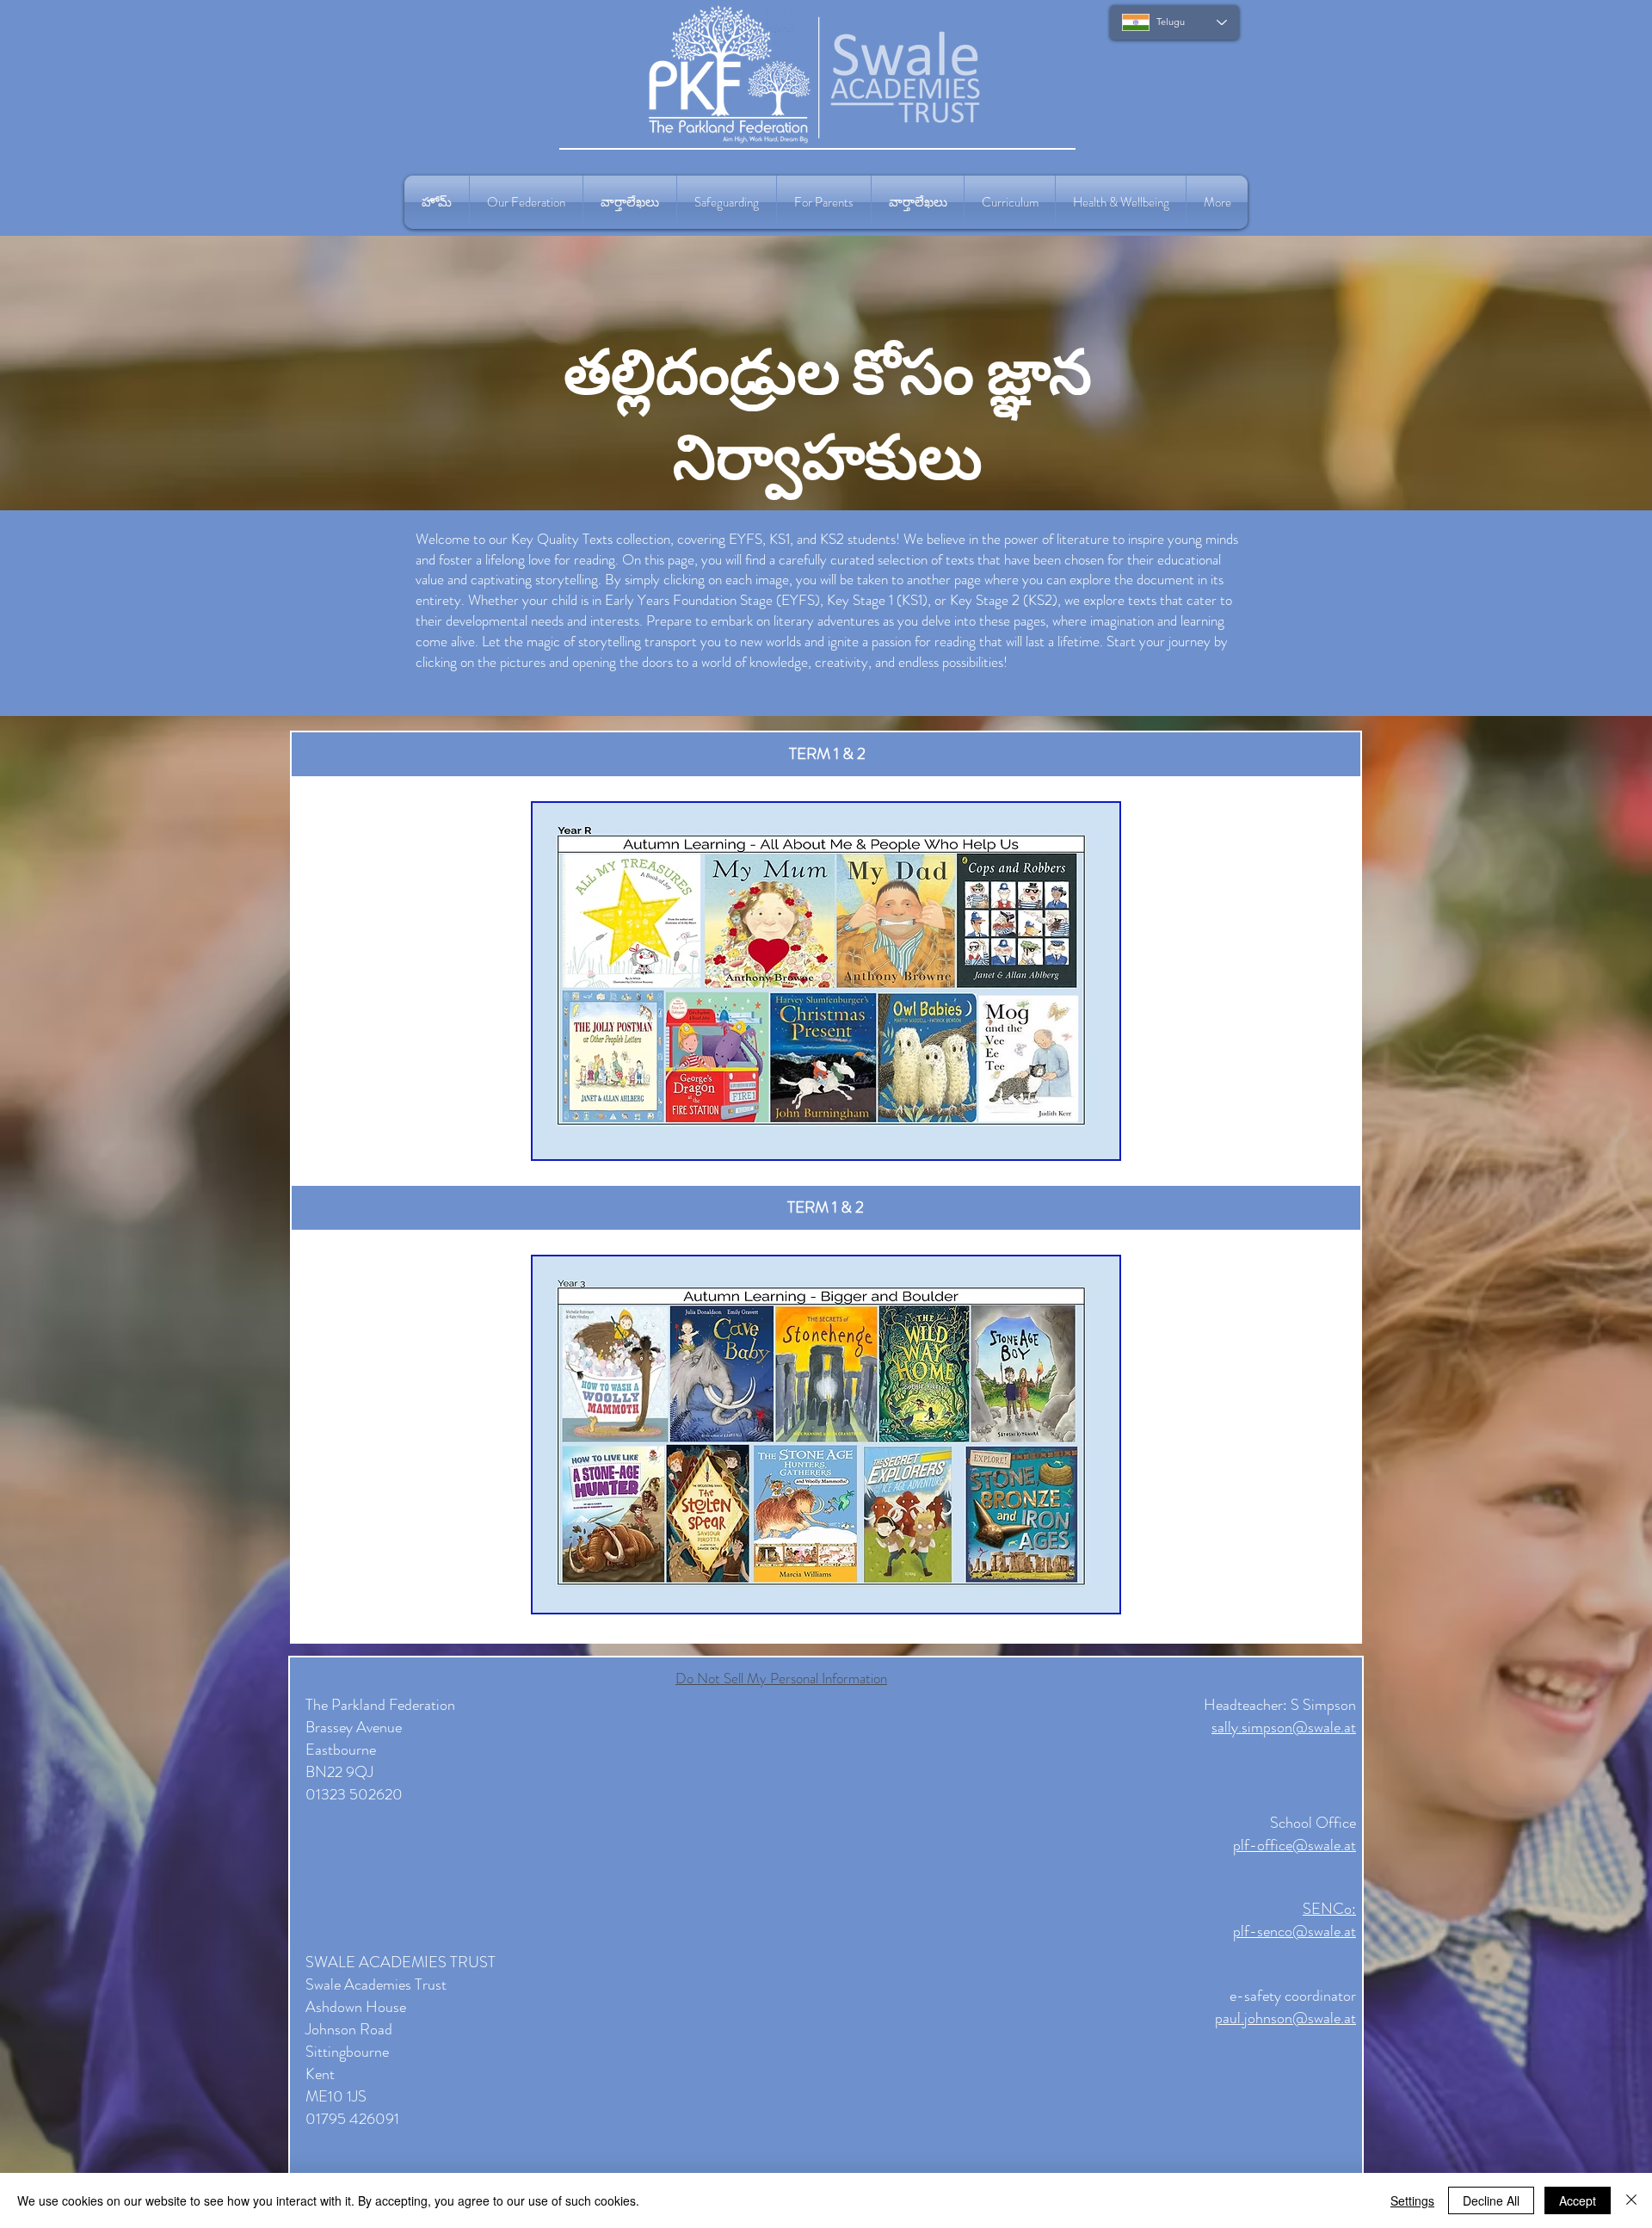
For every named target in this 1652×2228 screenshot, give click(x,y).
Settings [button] (1412, 2200)
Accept (1578, 2200)
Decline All (1491, 2200)
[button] (526, 202)
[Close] (1631, 2200)
